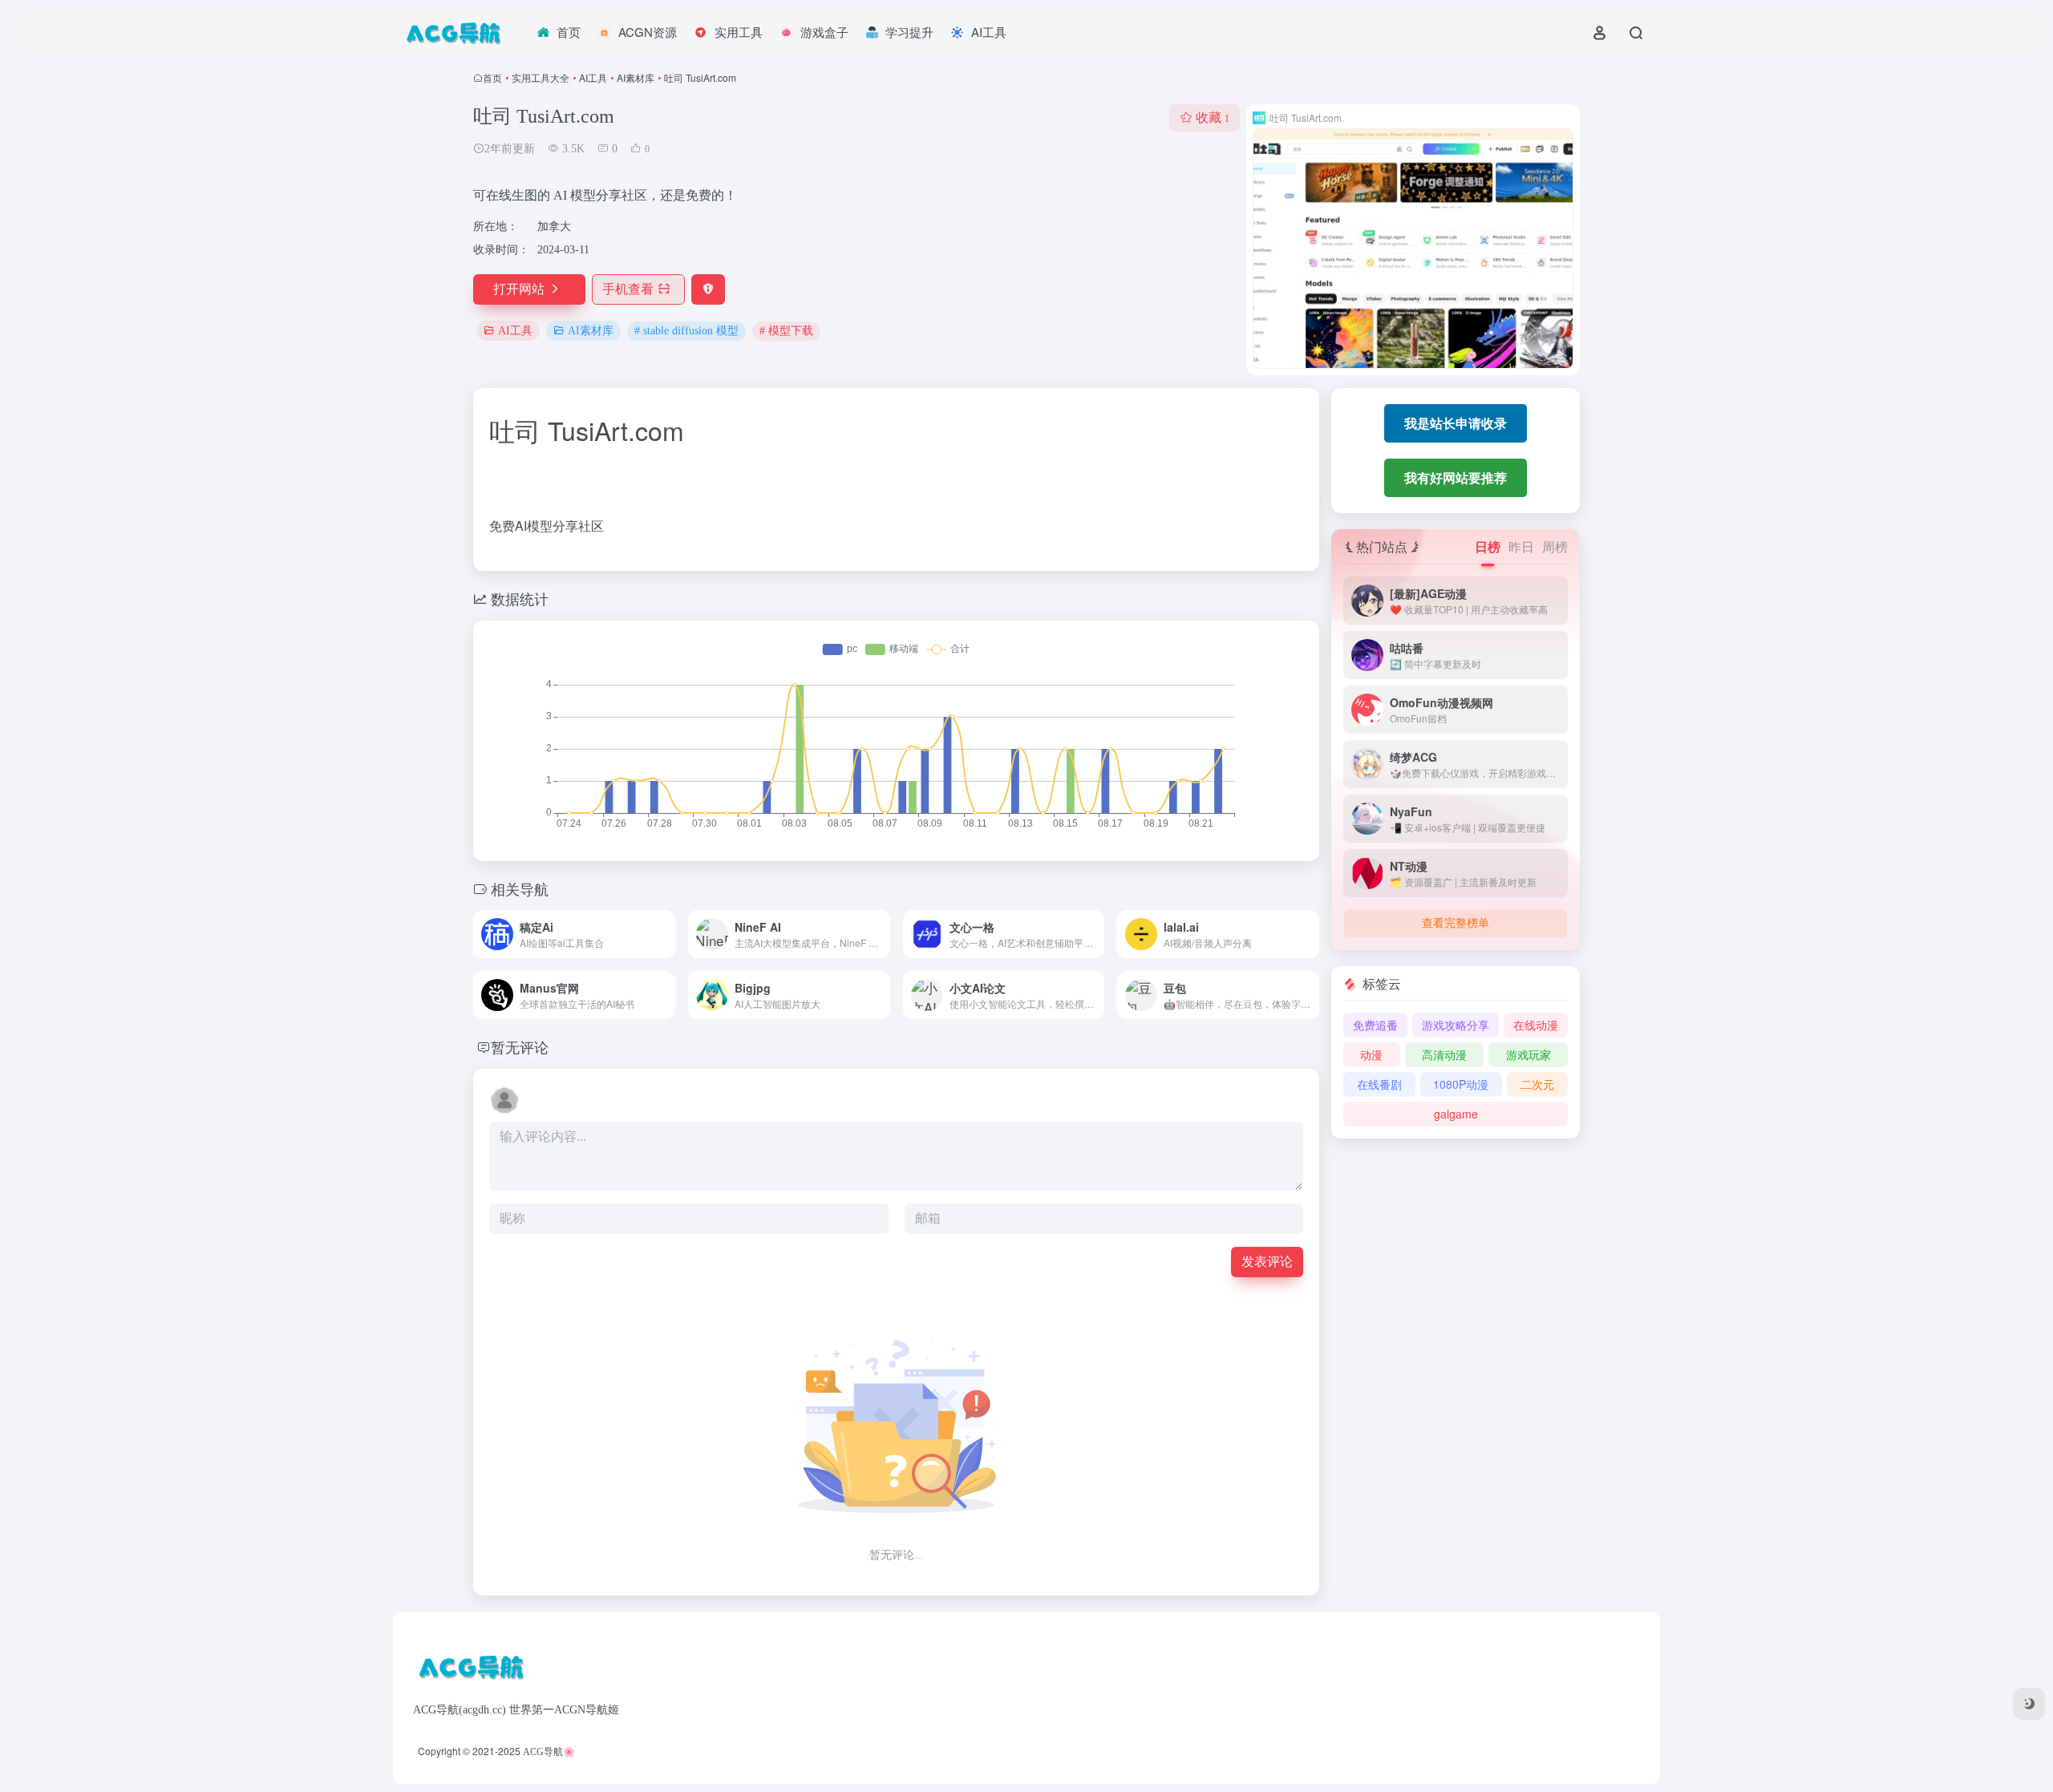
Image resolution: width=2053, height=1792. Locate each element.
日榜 (1488, 546)
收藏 (1213, 117)
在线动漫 (1536, 1025)
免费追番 (1375, 1025)
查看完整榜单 (1456, 923)
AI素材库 (636, 77)
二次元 (1537, 1084)
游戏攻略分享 (1456, 1025)
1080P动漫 (1461, 1084)
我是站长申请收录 (1456, 423)
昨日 (1521, 546)
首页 (492, 77)
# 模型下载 (786, 331)
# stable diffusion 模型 (686, 331)
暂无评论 (520, 1046)
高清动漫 (1444, 1054)
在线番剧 (1379, 1084)
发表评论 (1267, 1262)
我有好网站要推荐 (1456, 477)
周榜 (1555, 546)
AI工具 (593, 77)
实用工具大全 (541, 77)
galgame (1456, 1114)
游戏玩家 (1529, 1054)
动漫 (1371, 1054)
